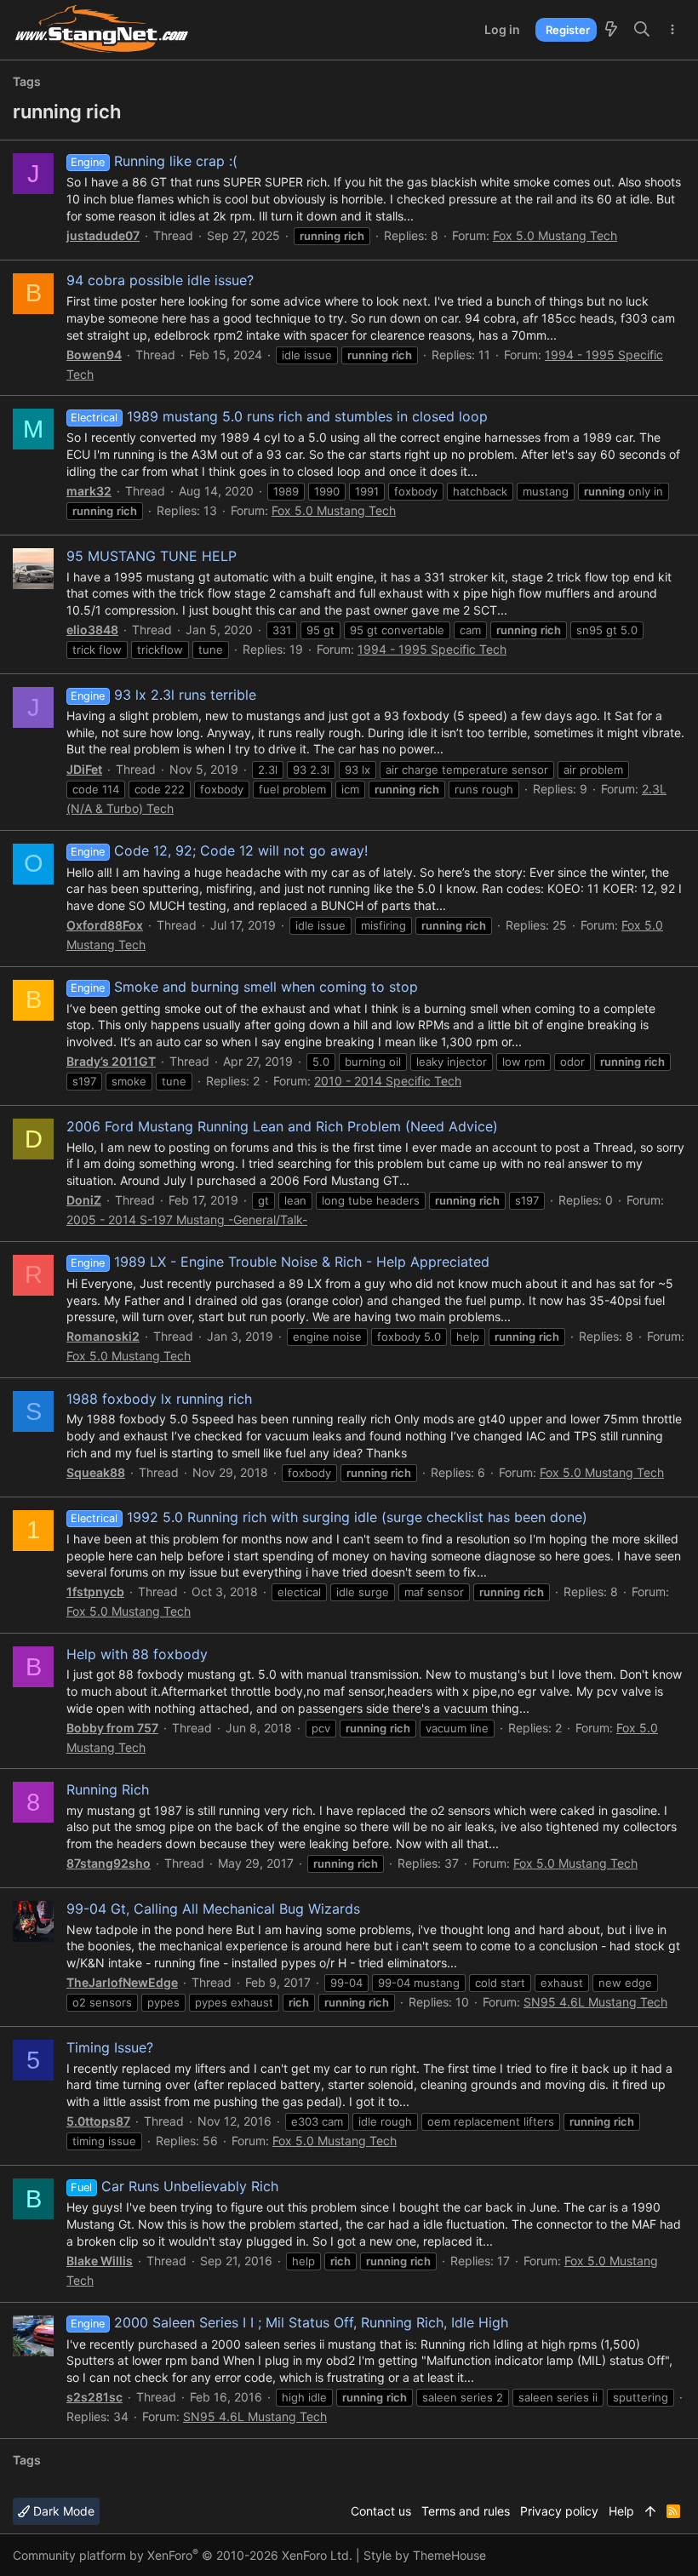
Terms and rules (466, 2511)
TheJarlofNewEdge (122, 1982)
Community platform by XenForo (183, 2555)
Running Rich (108, 1789)
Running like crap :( (154, 161)
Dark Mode (62, 2511)
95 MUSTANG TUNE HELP (152, 556)
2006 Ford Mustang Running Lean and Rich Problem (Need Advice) (282, 1126)
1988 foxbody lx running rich (159, 1399)
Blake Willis (100, 2261)
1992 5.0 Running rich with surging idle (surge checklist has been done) (329, 1517)
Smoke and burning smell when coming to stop (244, 987)
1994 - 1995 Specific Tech (432, 649)
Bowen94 (94, 355)
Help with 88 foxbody (137, 1654)
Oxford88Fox (105, 925)
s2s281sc (94, 2397)
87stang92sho (109, 1863)
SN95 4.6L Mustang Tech (595, 2002)
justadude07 (103, 235)
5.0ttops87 (98, 2121)
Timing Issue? (110, 2047)
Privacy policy (559, 2511)
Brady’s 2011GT (111, 1061)
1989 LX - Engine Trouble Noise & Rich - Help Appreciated (280, 1262)
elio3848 (92, 630)
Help (621, 2511)
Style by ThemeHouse (425, 2555)
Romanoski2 (103, 1336)
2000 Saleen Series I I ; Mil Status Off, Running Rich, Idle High (289, 2322)
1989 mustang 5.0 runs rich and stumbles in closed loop (279, 416)
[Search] (642, 30)
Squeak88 (96, 1472)
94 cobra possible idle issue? (160, 280)
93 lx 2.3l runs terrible (163, 695)
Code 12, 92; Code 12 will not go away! (219, 850)
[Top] (650, 2511)
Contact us (381, 2511)
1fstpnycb (95, 1591)
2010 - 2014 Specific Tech (388, 1081)
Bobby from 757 (112, 1728)
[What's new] (611, 30)
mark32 (89, 491)
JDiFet (84, 769)
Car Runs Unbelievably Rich (174, 2186)
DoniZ (84, 1200)
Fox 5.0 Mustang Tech (555, 235)
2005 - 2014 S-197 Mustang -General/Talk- (187, 1219)
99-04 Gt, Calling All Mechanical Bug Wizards (213, 1909)
